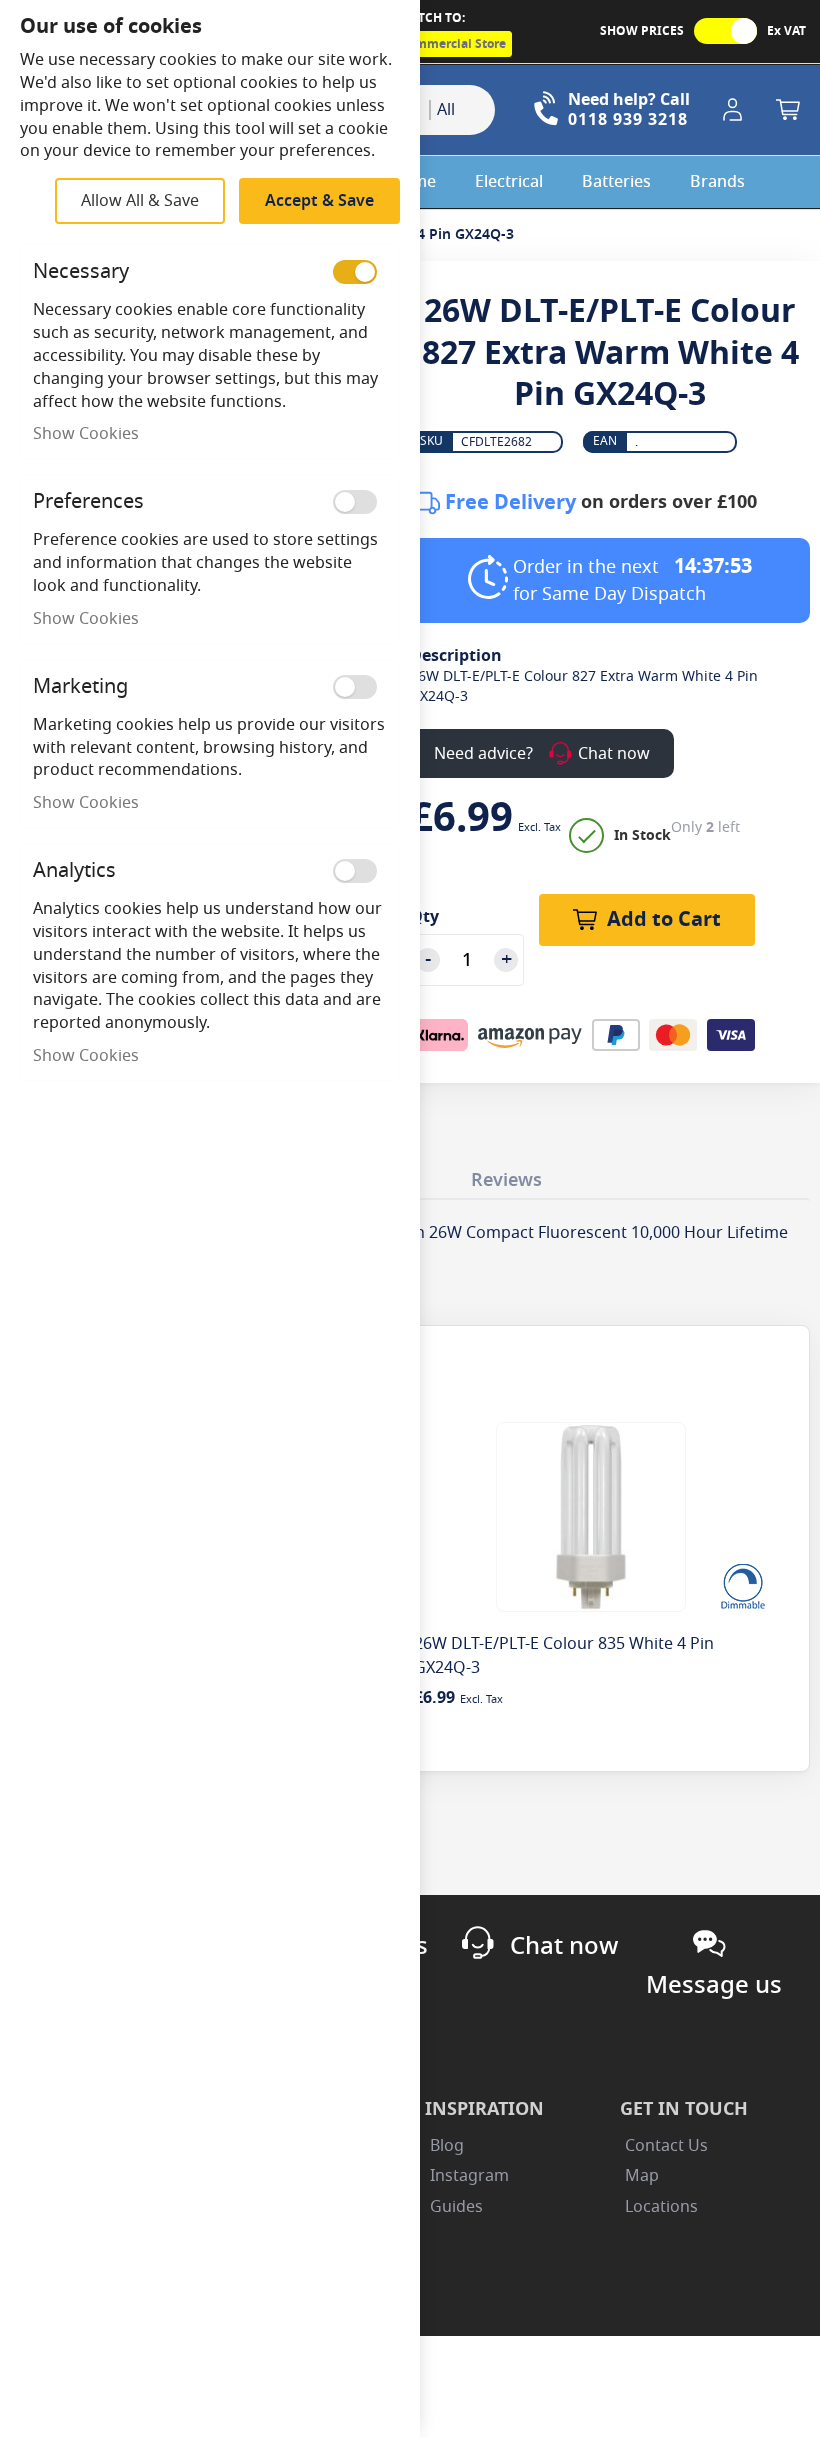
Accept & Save (319, 201)
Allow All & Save (140, 201)
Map (642, 2176)
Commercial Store (453, 44)
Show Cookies (86, 434)
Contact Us (666, 2146)
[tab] (506, 1175)
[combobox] (462, 110)
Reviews (506, 1180)
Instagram (469, 2176)
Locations (661, 2207)
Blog (447, 2146)
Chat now (564, 1946)
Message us (714, 1985)
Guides (456, 2207)
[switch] (355, 272)
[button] (736, 110)
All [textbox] (446, 110)
